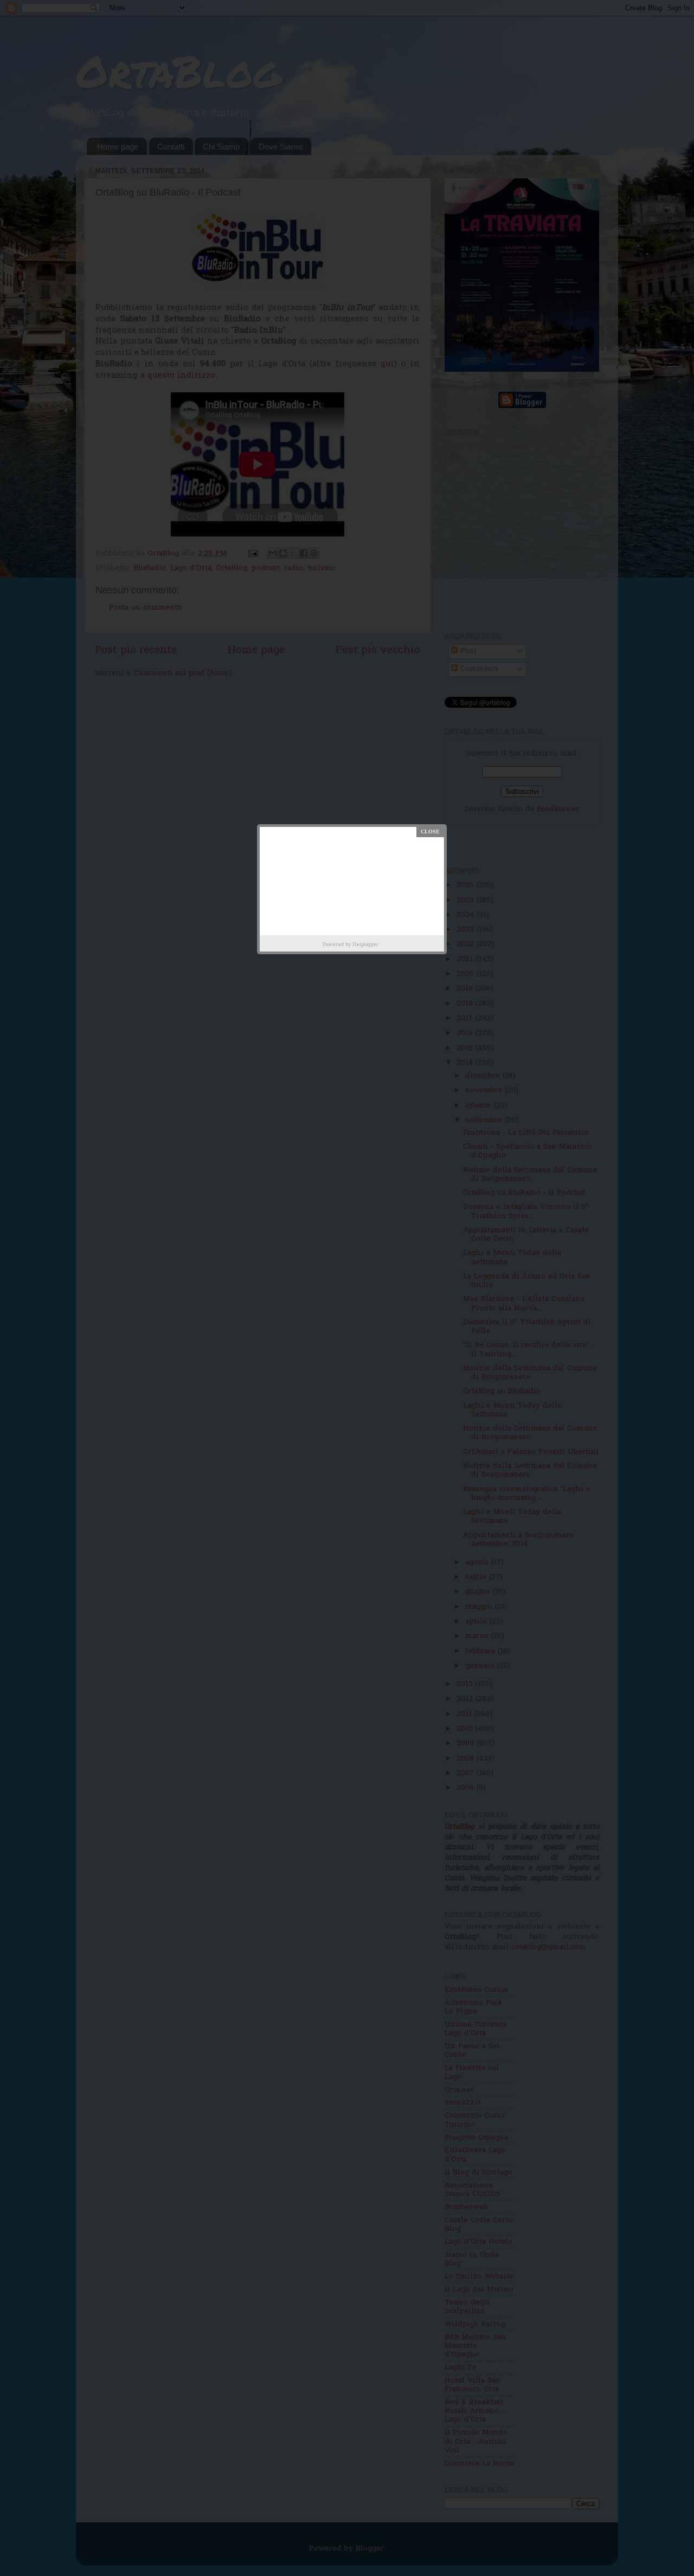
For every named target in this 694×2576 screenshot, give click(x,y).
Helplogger (365, 945)
